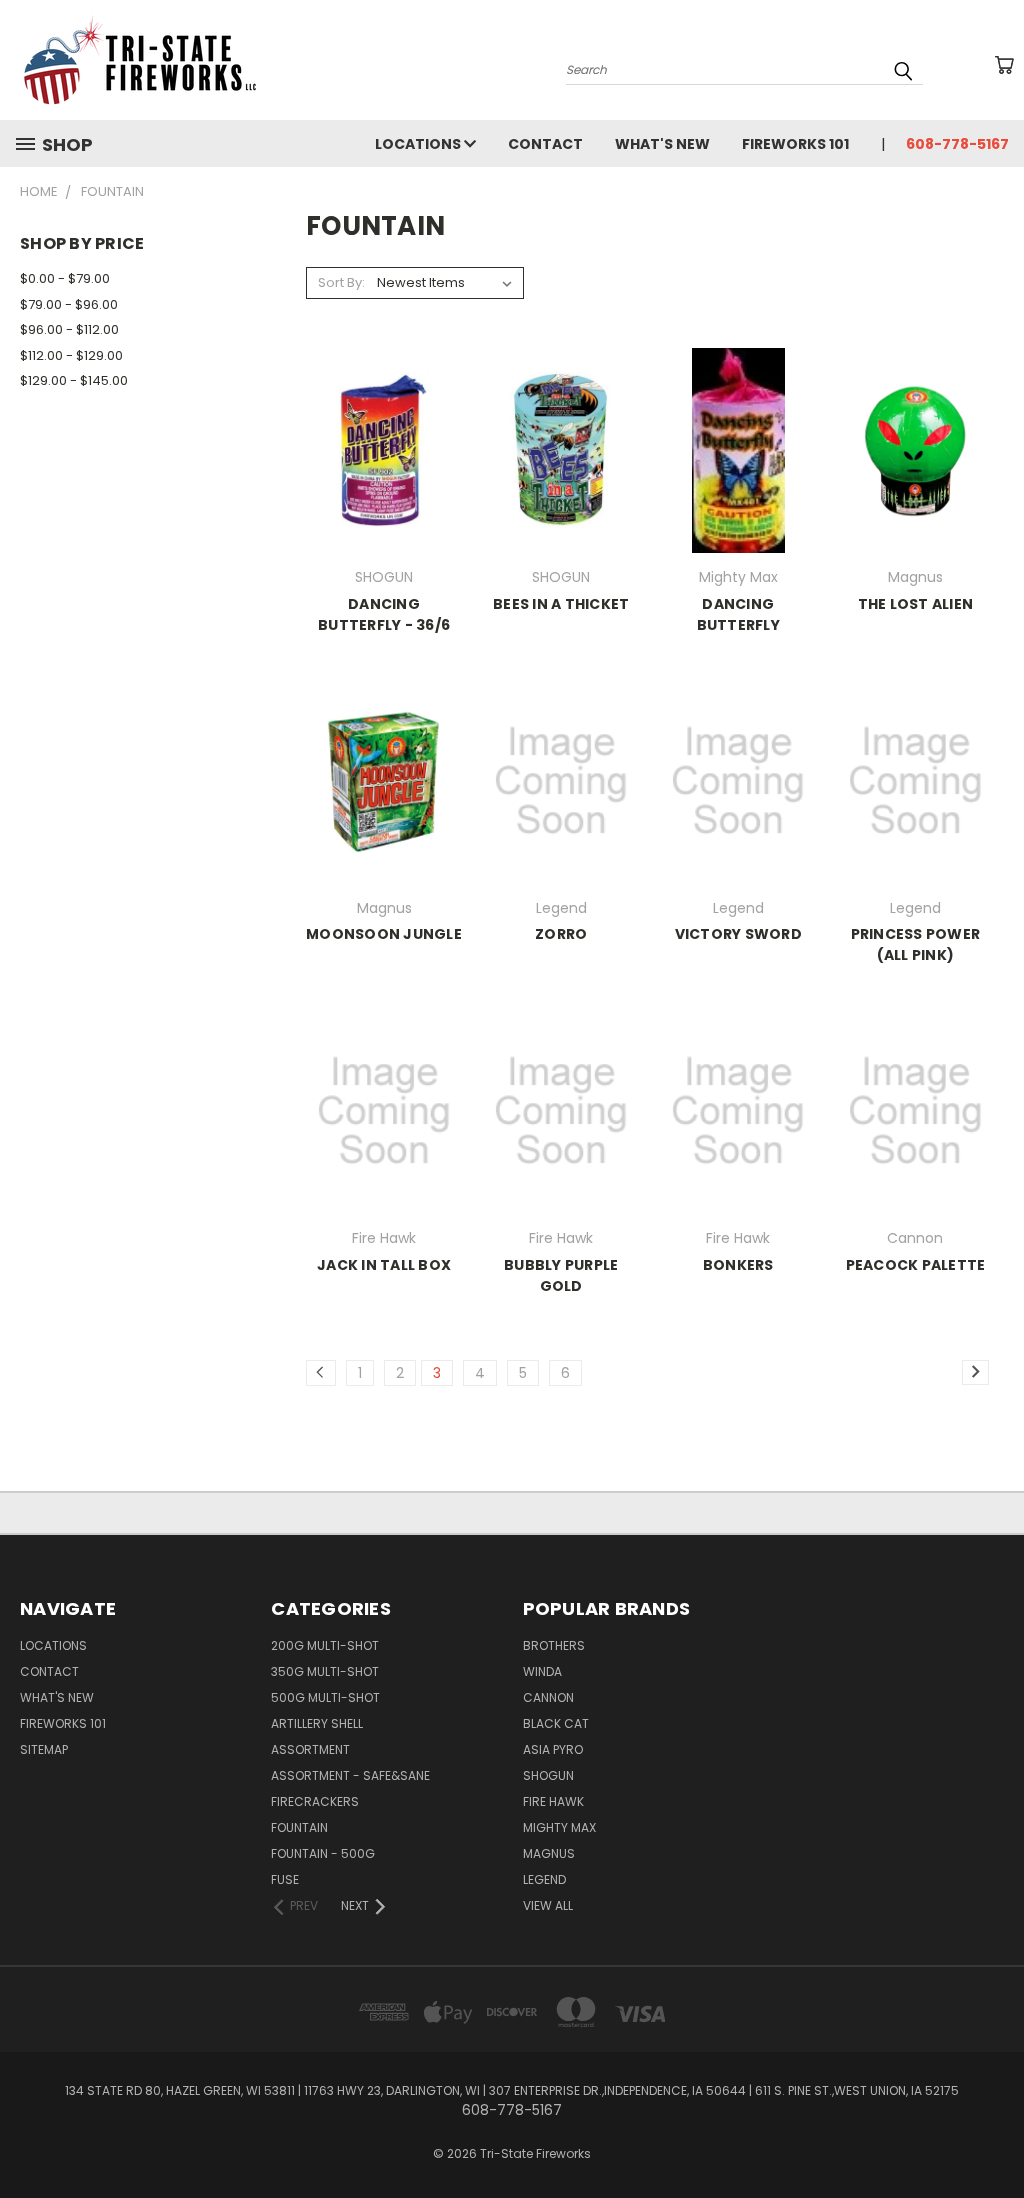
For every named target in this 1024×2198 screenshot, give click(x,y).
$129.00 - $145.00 (74, 380)
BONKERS (738, 1265)
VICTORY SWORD (738, 934)
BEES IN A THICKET (561, 604)
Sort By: (341, 282)
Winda (542, 1671)
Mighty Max (559, 1827)
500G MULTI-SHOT (325, 1697)
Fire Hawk (553, 1801)
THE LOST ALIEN (916, 604)
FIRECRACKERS (315, 1801)
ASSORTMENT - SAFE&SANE (350, 1775)
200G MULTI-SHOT (325, 1645)
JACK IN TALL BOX (384, 1265)
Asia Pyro (553, 1749)
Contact (545, 144)
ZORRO (561, 934)
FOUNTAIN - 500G (323, 1853)
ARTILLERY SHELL (317, 1723)
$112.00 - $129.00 (71, 355)
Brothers (554, 1645)
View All (548, 1905)
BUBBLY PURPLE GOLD (561, 1275)
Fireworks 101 (795, 144)
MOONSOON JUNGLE (384, 934)
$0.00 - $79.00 (65, 278)
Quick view (384, 427)
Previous (993, 2135)
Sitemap (44, 1749)
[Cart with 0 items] (1004, 65)
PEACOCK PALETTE (916, 1265)
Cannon (548, 1697)
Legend (544, 1879)
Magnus (549, 1853)
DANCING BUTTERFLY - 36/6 (384, 614)
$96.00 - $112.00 (69, 329)
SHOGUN (548, 1775)
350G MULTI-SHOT (325, 1671)
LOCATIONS (419, 144)
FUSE (285, 1879)
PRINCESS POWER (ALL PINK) (916, 944)
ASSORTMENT (310, 1749)
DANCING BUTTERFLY (738, 614)
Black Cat (556, 1723)
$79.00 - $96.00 (69, 304)
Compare (377, 466)
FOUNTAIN (299, 1827)
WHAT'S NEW (662, 144)
